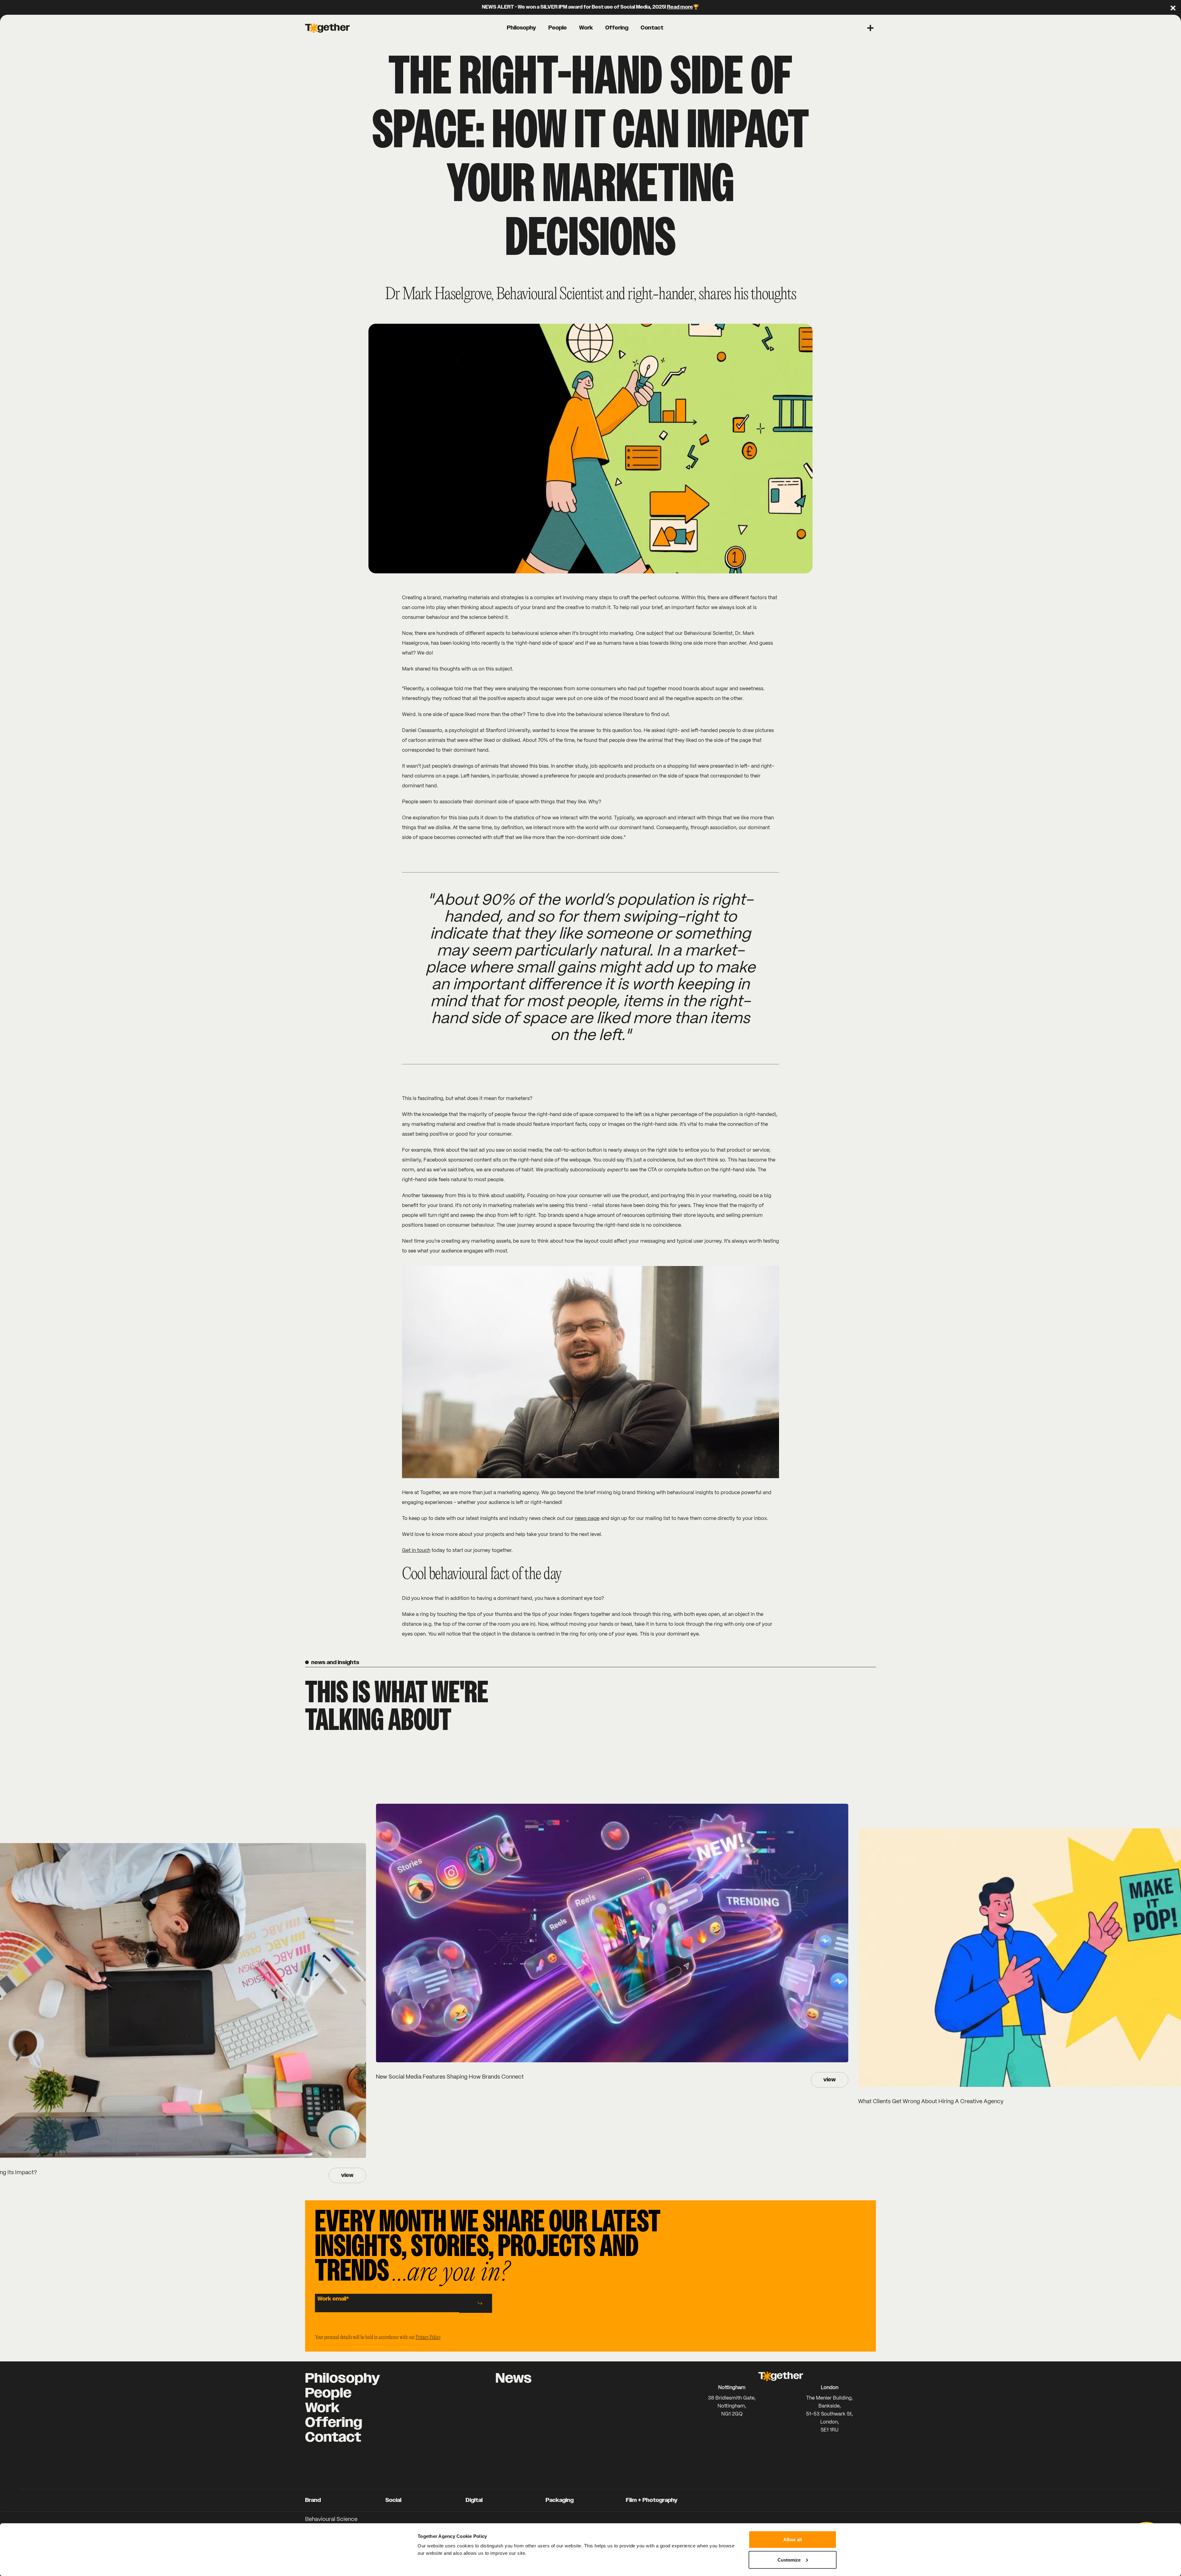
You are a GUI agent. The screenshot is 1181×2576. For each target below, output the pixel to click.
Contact (333, 2438)
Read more (680, 7)
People (328, 2393)
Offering (334, 2423)
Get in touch (416, 1551)
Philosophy (342, 2379)
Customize (789, 2560)
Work (322, 2408)
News (514, 2379)
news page (587, 1519)
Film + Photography (652, 2500)
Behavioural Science (331, 2520)
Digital (474, 2500)
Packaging (560, 2500)
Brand (313, 2500)
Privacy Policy (428, 2338)
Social (393, 2500)
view (347, 2175)
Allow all (793, 2540)
